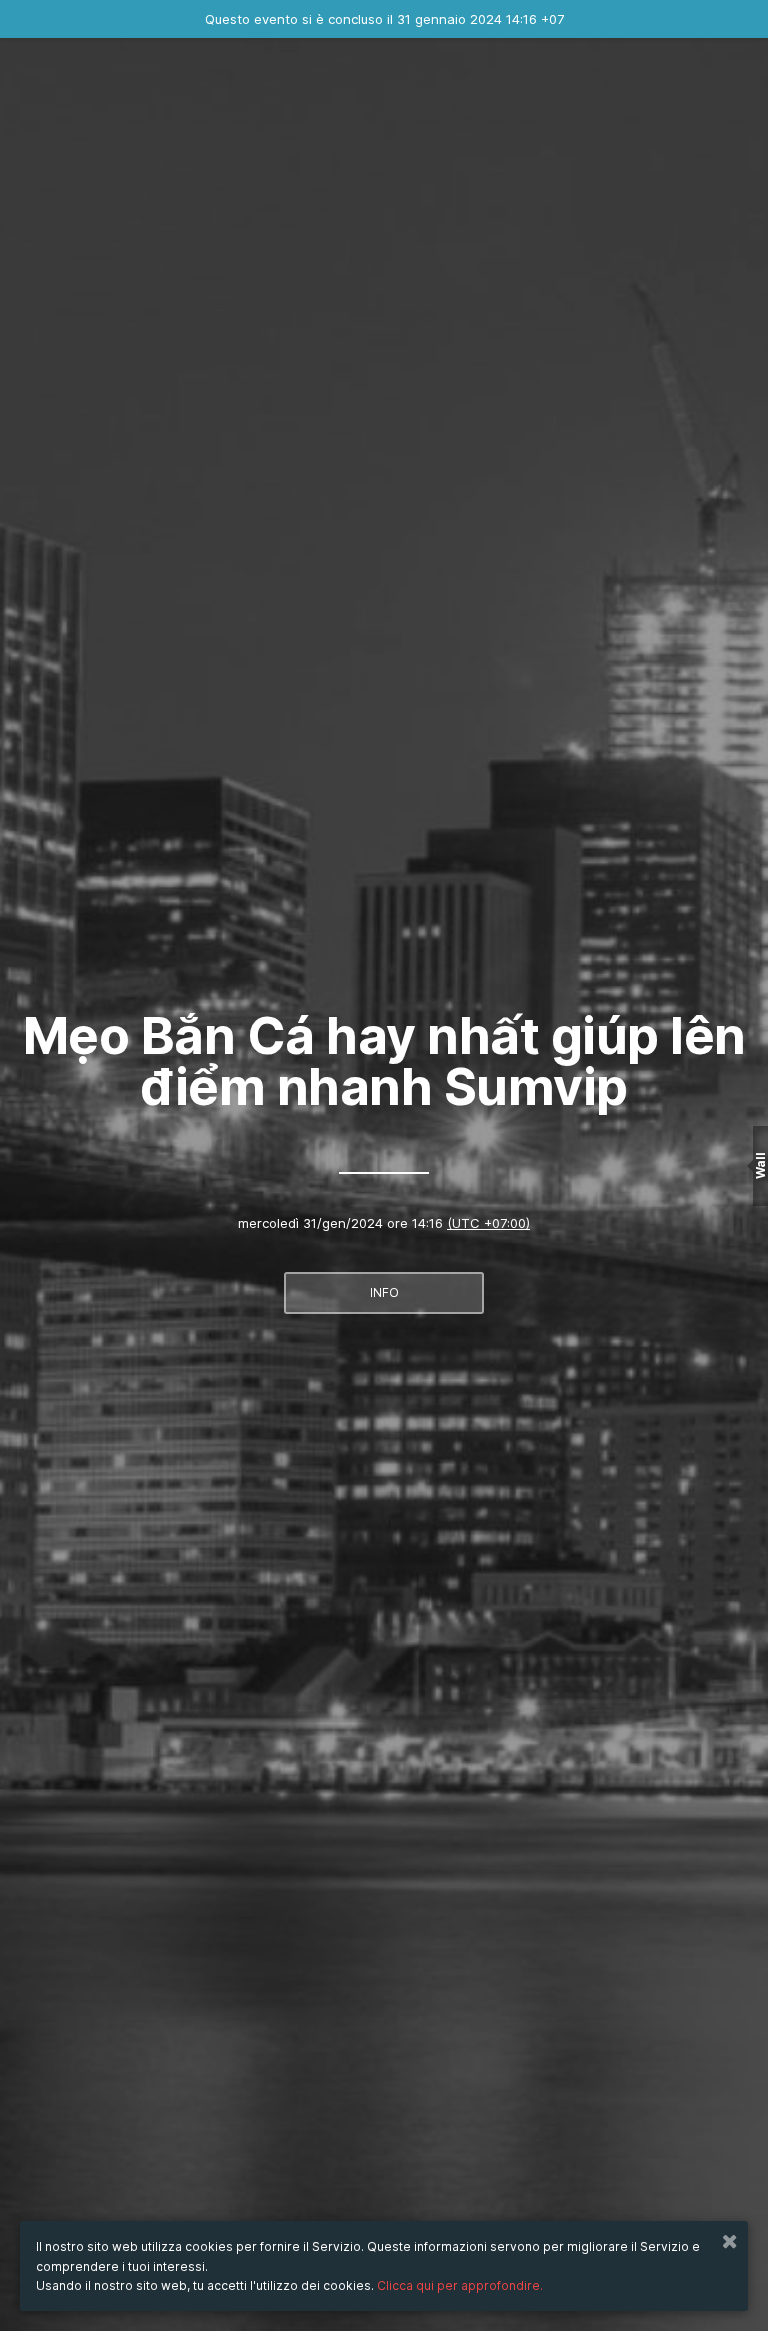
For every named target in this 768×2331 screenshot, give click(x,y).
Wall (760, 1165)
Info (384, 1292)
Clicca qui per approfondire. (460, 2285)
